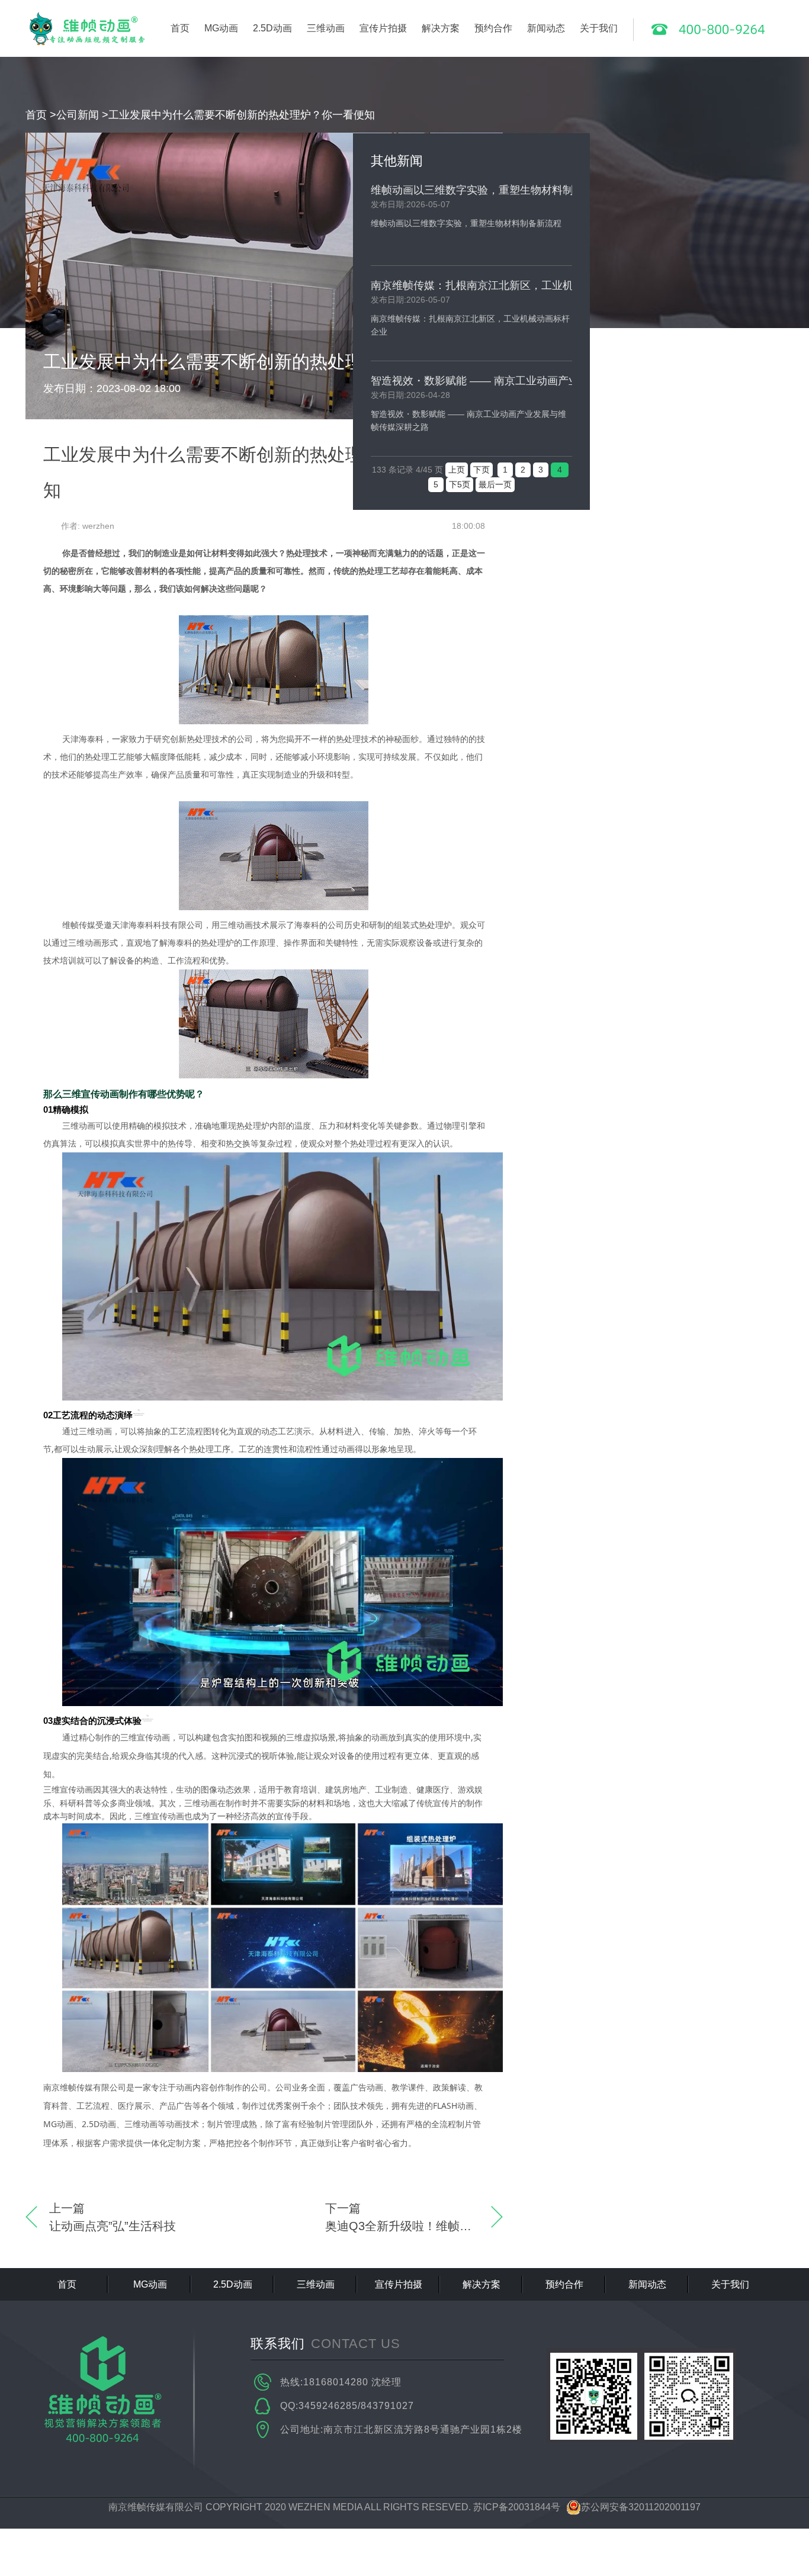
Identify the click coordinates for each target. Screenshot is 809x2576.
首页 (180, 28)
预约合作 (493, 28)
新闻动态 (546, 28)
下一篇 (414, 2217)
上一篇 (113, 2217)
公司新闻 (78, 115)
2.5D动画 (272, 28)
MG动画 (221, 28)
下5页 (460, 484)
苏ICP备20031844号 (517, 2507)
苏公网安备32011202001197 (641, 2507)
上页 (457, 470)
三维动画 (326, 28)
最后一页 (495, 484)
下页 (481, 470)
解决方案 (441, 28)
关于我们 (599, 28)
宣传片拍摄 (383, 28)
